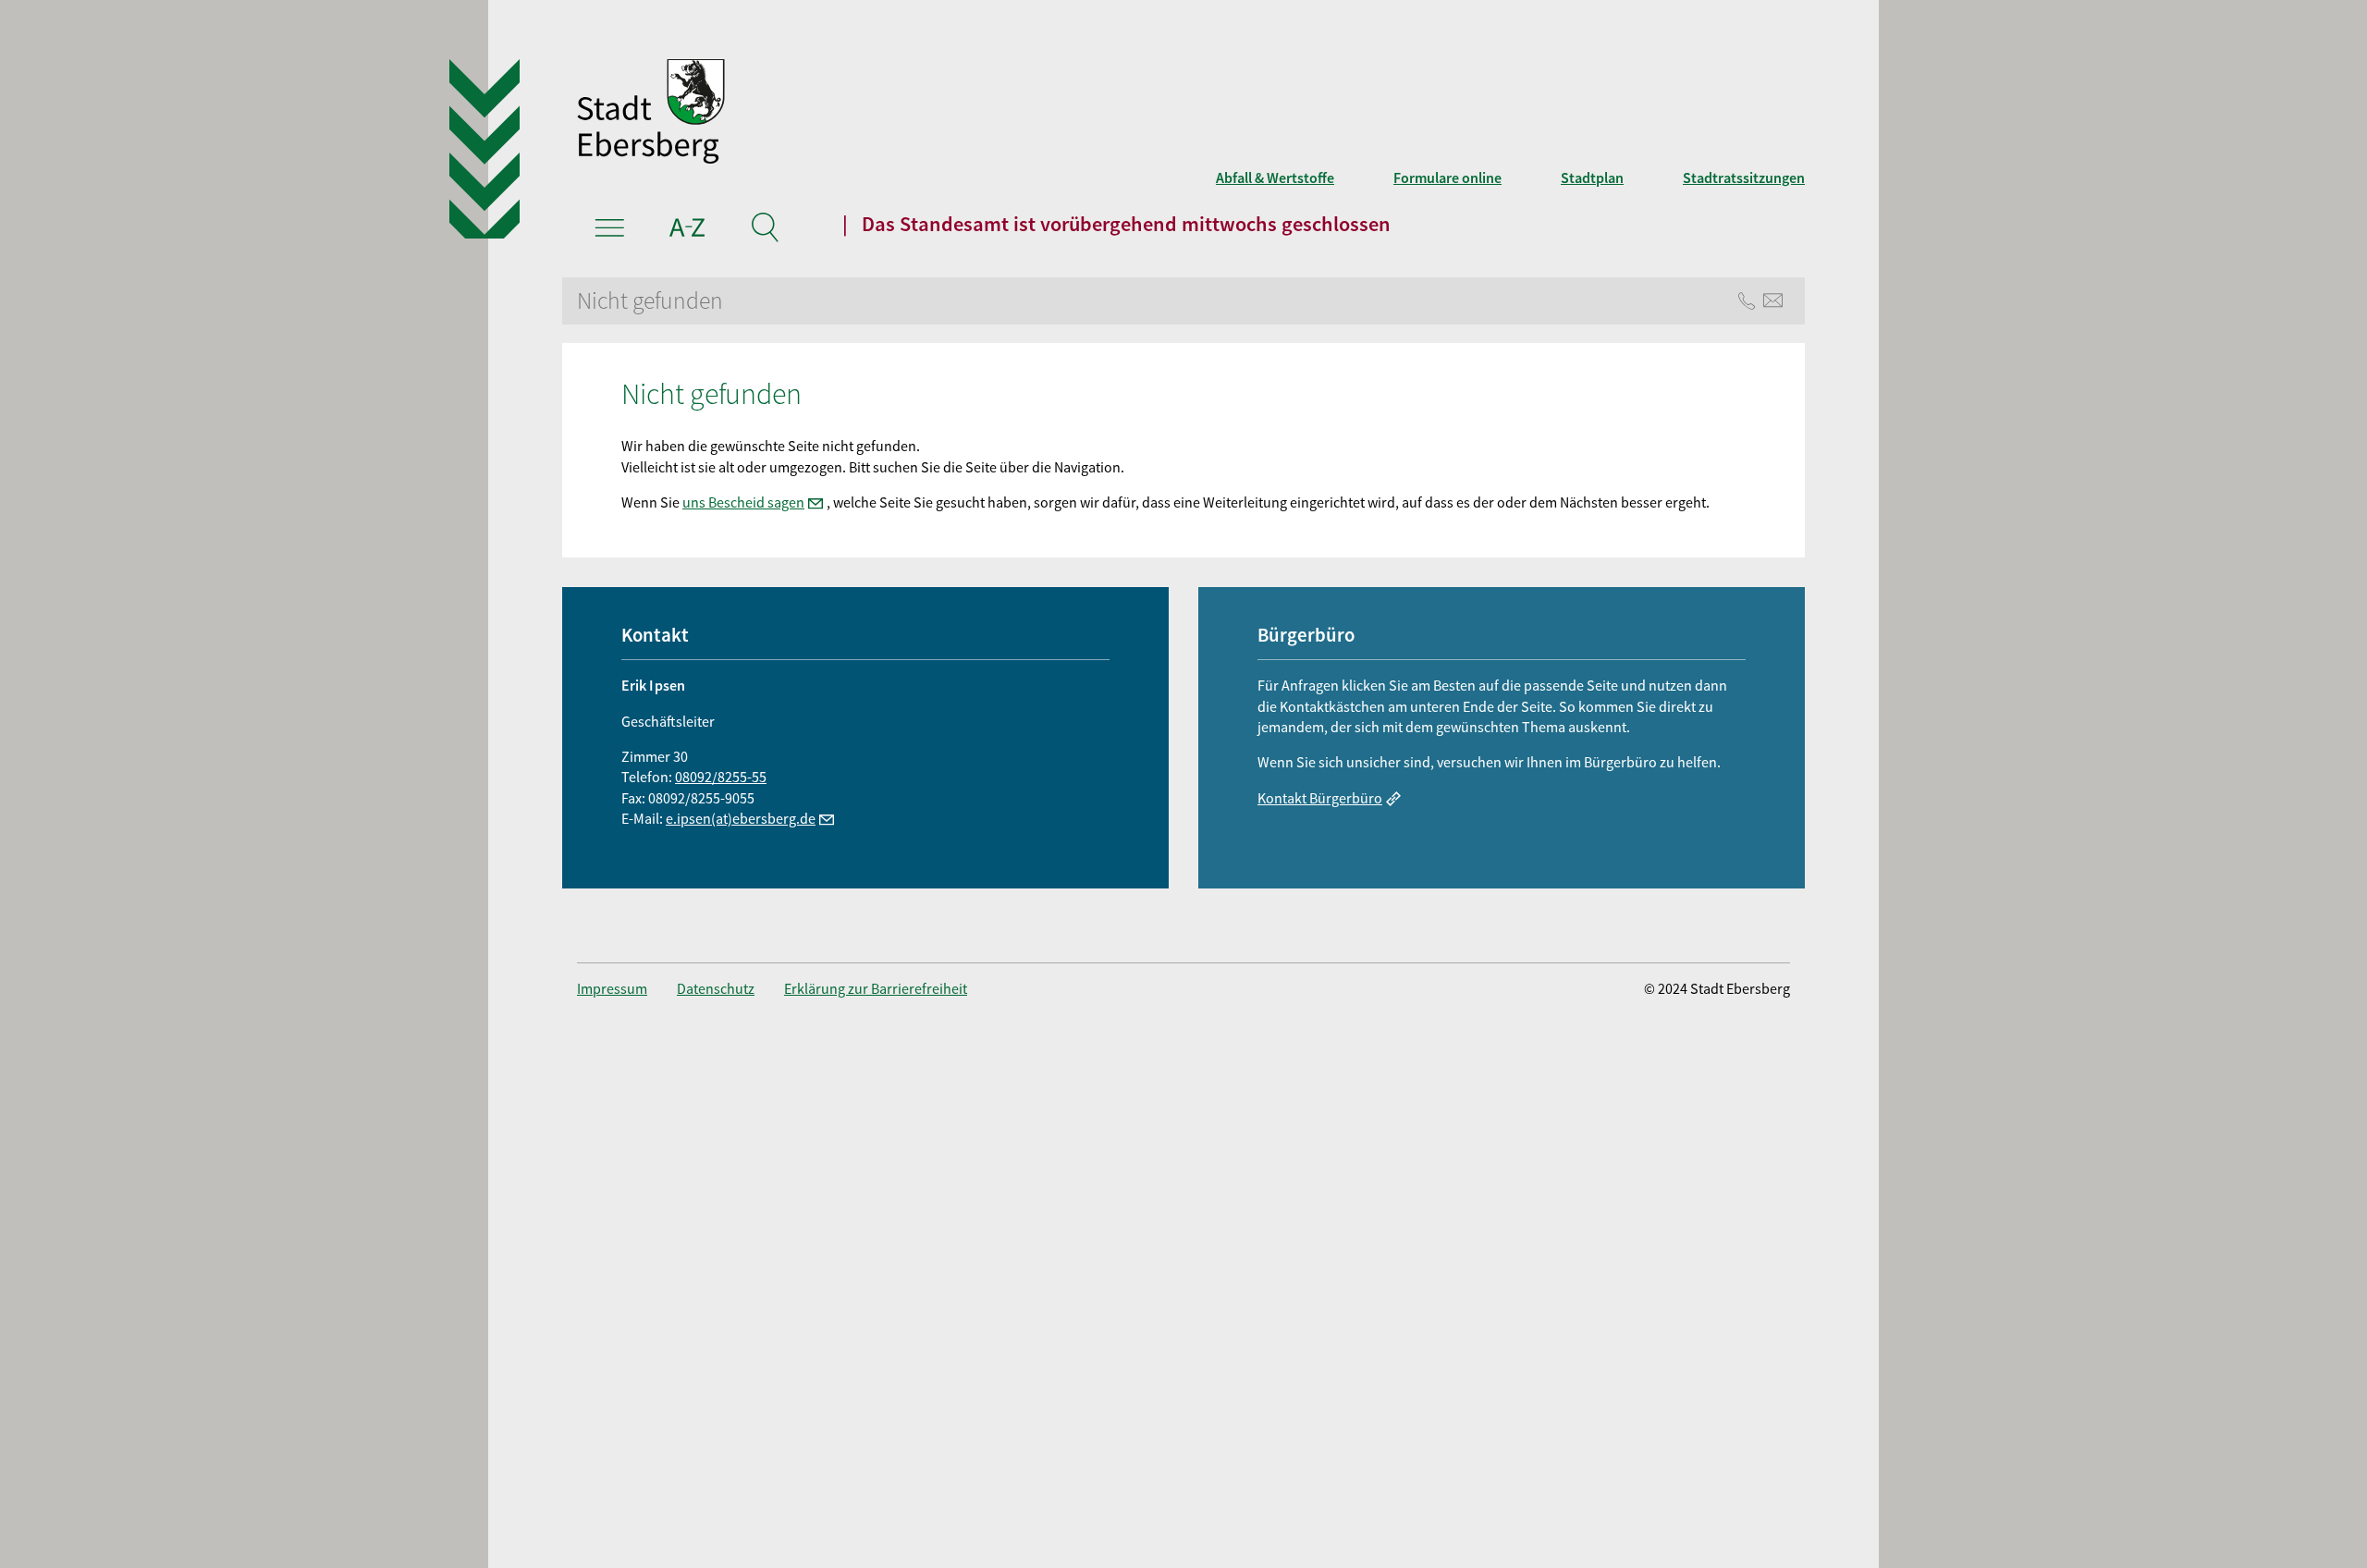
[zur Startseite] (925, 114)
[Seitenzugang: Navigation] (610, 230)
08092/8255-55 (721, 777)
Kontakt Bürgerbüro (1320, 798)
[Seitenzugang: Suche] (764, 230)
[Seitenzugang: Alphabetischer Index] (687, 230)
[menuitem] (627, 988)
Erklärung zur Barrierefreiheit (876, 988)
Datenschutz (716, 988)
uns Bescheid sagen (743, 502)
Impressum (612, 988)
